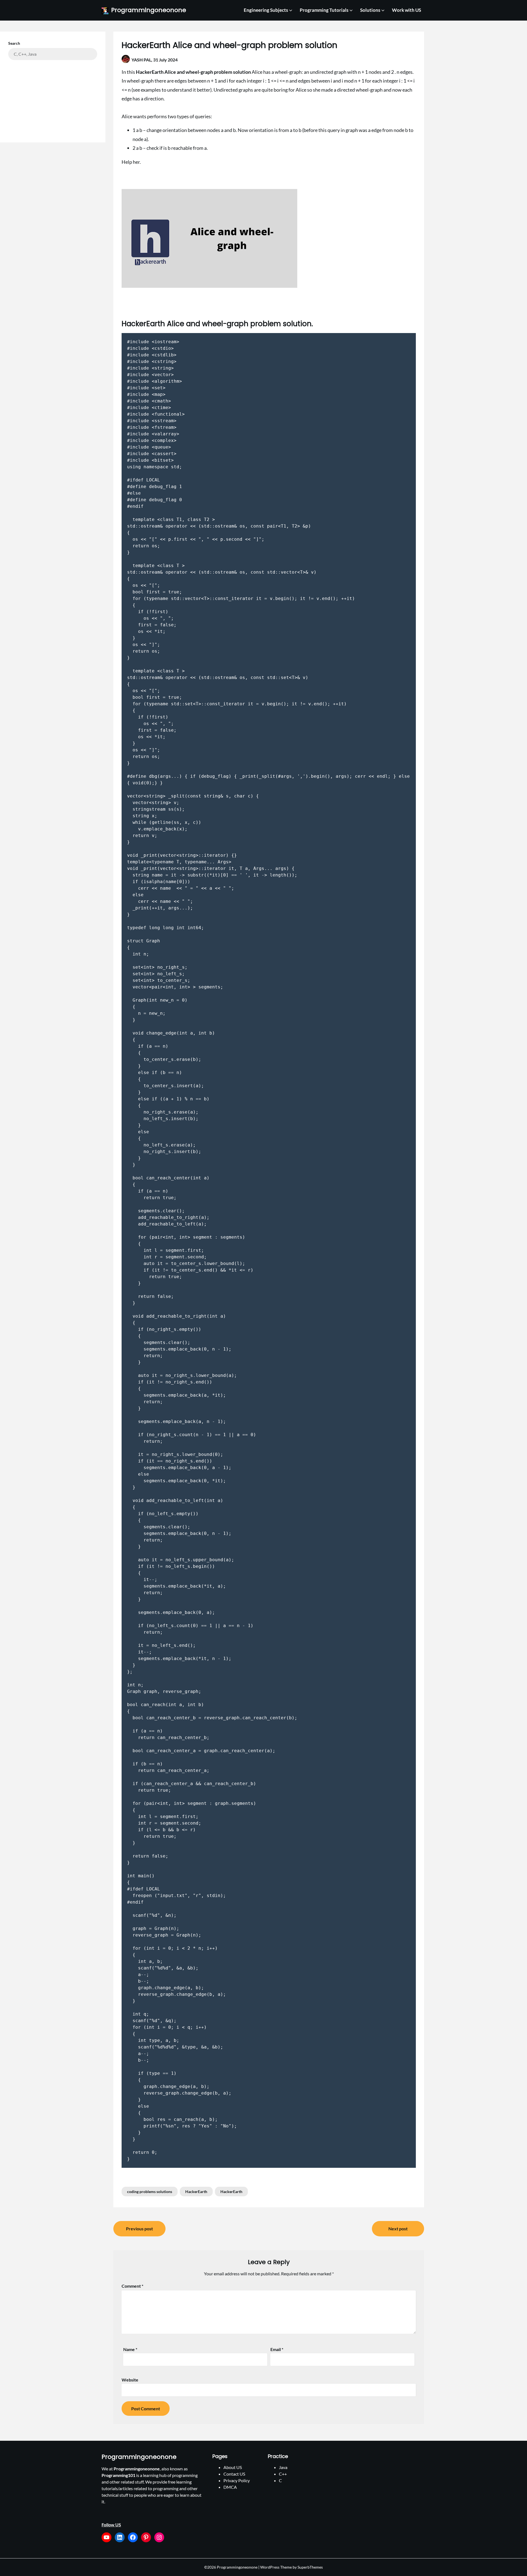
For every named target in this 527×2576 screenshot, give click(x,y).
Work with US (407, 10)
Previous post (139, 2229)
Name (130, 2349)
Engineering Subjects (266, 10)
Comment (132, 2286)
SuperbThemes (310, 2567)
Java (283, 2467)
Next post (398, 2229)
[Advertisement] (53, 97)
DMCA (230, 2487)
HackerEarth (196, 2192)
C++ (283, 2474)
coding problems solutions (150, 2192)
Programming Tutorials (324, 10)
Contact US (234, 2474)
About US (233, 2467)
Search (14, 43)
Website (130, 2380)
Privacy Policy (237, 2480)
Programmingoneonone (149, 10)
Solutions (370, 10)
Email (277, 2349)
